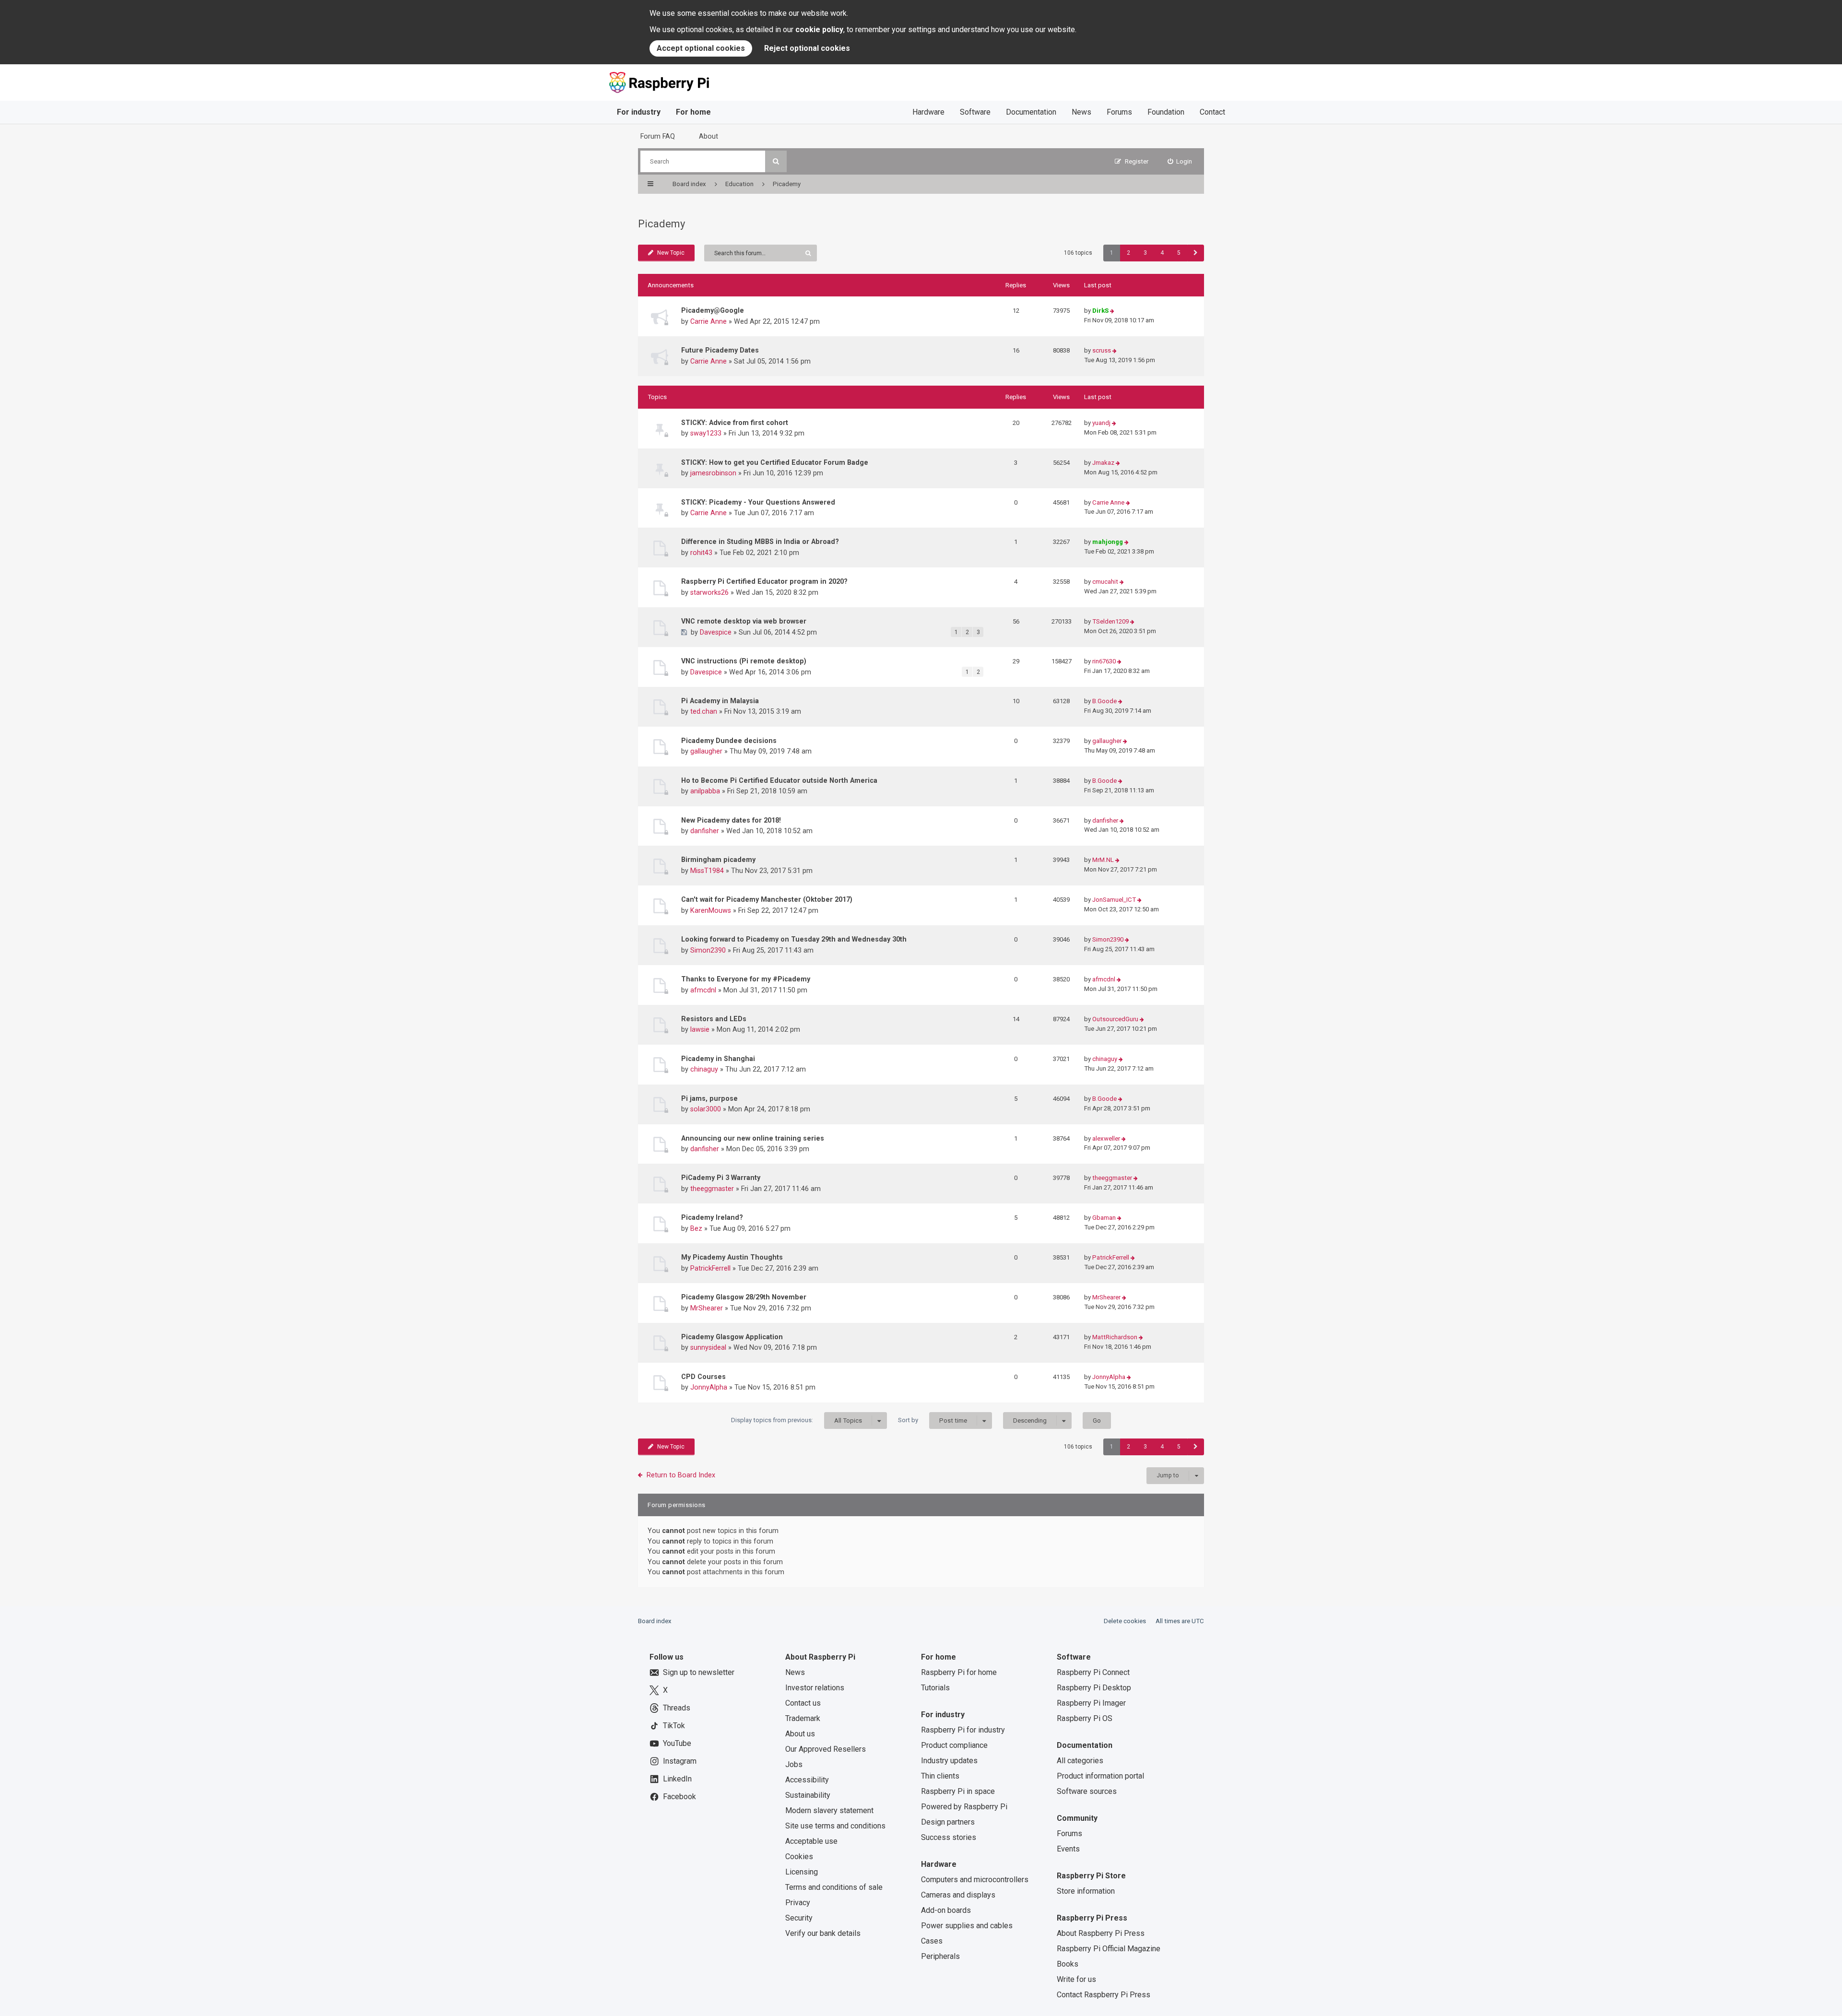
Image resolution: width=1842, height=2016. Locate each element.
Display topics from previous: (797, 1420)
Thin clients (940, 1776)
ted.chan (704, 711)
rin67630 (1104, 661)
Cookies (799, 1857)
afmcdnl (703, 990)
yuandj (1101, 423)
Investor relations (815, 1688)
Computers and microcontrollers (975, 1880)
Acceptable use (811, 1841)
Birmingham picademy (718, 860)
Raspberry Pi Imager (1091, 1703)
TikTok (674, 1726)
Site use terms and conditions (835, 1826)
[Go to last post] (1112, 311)
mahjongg (1108, 542)
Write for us (1076, 1979)
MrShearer (707, 1308)
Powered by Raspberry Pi (964, 1807)
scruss (1102, 350)
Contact (1212, 112)
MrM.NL (1103, 860)
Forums (1119, 112)
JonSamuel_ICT (1114, 900)
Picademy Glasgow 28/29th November (744, 1297)
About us (800, 1734)
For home (693, 112)
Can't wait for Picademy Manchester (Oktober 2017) (767, 899)
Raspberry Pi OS (1085, 1718)
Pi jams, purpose (709, 1098)
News (1081, 112)
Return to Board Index (681, 1475)
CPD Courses (703, 1377)
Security (799, 1918)
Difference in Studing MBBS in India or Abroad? (760, 542)
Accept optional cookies (701, 48)
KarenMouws (711, 910)
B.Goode (1104, 701)
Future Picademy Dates (720, 350)
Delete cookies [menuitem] (1125, 1621)
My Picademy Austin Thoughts (732, 1257)
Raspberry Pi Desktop (1094, 1688)
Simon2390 (708, 950)
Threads (677, 1708)
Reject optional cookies (807, 48)
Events (1068, 1849)
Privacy (798, 1903)
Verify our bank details (823, 1933)
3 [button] (1145, 253)
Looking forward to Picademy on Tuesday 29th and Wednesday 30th (794, 939)
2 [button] (1128, 253)
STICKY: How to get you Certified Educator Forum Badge (775, 462)
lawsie (700, 1029)
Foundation (1166, 112)
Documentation (1031, 112)
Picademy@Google (713, 310)
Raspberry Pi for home (959, 1672)
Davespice (716, 632)
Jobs (794, 1764)
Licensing (802, 1872)
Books (1068, 1964)
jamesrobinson (713, 473)
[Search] (776, 161)
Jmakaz (1103, 463)
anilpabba (705, 791)
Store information (1086, 1891)
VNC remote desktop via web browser (744, 621)
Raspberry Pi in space (958, 1791)
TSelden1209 (1110, 621)
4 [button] (1162, 253)
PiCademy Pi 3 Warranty (721, 1178)
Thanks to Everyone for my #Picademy (746, 979)
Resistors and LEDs (714, 1019)
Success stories (949, 1837)
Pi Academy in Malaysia (720, 701)
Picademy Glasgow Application (732, 1337)
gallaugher (706, 751)
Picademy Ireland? (712, 1217)
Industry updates (949, 1761)
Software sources (1087, 1791)
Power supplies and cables (967, 1926)
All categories (1080, 1761)
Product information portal (1100, 1776)
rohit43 (701, 553)
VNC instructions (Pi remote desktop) (744, 661)
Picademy (661, 224)
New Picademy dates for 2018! (731, 820)
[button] (1196, 253)
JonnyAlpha (709, 1387)
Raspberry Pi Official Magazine (1109, 1949)
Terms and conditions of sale (834, 1887)
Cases (932, 1941)
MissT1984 (707, 871)
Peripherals (940, 1956)
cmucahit (1105, 582)
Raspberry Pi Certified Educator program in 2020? (764, 581)
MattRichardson (1115, 1337)
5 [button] (1179, 253)
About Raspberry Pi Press (1101, 1933)
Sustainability (808, 1795)
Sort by (933, 1420)
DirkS (1100, 311)
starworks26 (709, 592)
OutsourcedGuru (1115, 1019)
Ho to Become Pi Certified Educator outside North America (779, 780)
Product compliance (954, 1745)
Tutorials (935, 1688)
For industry (639, 112)
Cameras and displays (958, 1895)
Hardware (928, 112)
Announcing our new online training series (753, 1138)
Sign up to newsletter (699, 1672)
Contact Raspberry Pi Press (1104, 1995)
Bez (696, 1228)
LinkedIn (677, 1779)
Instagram (680, 1761)
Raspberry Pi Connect (1093, 1672)
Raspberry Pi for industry (963, 1730)
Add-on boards (946, 1910)
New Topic (671, 253)
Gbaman (1104, 1218)
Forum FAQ (658, 136)
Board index (655, 1621)
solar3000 (706, 1109)
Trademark (803, 1718)
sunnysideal (708, 1347)
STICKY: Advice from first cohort (735, 423)
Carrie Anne (708, 321)
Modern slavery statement (829, 1810)
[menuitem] (1180, 161)
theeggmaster (712, 1189)
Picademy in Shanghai (718, 1059)
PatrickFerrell (710, 1268)
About (708, 136)
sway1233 (706, 433)
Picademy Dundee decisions (729, 741)
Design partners (948, 1822)
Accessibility (807, 1780)
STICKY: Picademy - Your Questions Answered (758, 502)
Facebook (679, 1797)
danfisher (705, 831)
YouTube (677, 1743)
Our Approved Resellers (826, 1749)
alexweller (1106, 1138)
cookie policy (819, 29)
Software (975, 112)
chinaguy (704, 1069)
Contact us (803, 1703)
